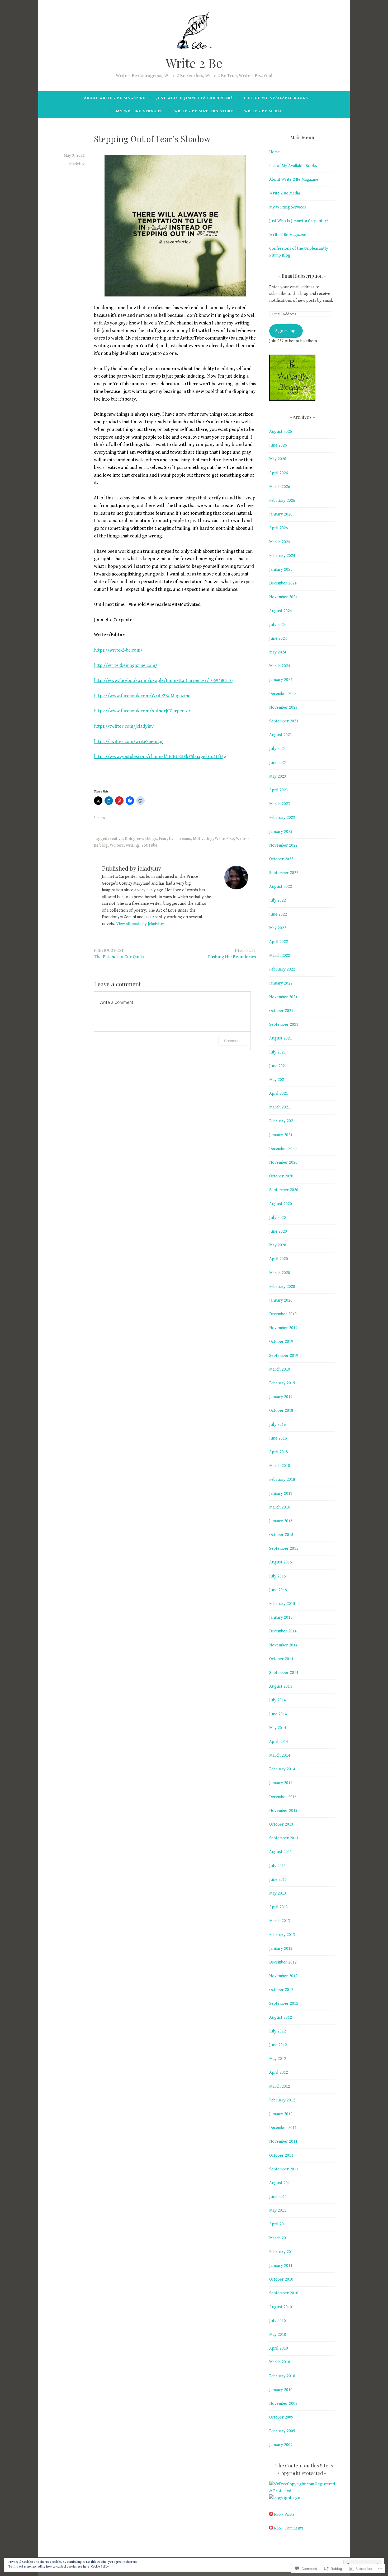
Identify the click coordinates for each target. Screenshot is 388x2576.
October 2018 (281, 1411)
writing (133, 845)
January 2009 (281, 2445)
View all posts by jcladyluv (140, 924)
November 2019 (283, 1328)
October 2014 (281, 1659)
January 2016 (281, 1521)
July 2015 (278, 1576)
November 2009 (283, 2404)
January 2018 (281, 1494)
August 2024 (281, 611)
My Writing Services (139, 111)
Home (275, 152)
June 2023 (278, 763)
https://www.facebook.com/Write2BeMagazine (142, 696)
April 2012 (279, 2073)
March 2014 (280, 1755)
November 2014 (283, 1645)
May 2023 (278, 776)
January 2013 (281, 1949)
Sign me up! (286, 331)
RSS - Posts (284, 2515)
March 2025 (280, 542)
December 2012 (283, 1962)
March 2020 (280, 1273)
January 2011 (281, 2266)
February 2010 (282, 2376)
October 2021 (281, 1011)
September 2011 (284, 2169)
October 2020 (281, 1176)
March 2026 (280, 487)
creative (115, 839)
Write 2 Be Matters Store (204, 111)
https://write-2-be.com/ (118, 650)
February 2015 (282, 1604)
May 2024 (278, 652)
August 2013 (281, 1852)
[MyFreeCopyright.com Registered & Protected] (302, 2491)
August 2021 (281, 1038)
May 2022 (278, 928)
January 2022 (281, 983)
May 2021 (278, 1080)
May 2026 (278, 459)
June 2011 (278, 2197)
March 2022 (280, 956)
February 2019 (282, 1383)
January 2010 (281, 2390)
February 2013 (282, 1935)
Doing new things (141, 839)
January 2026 (281, 514)
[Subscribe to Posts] (271, 2515)
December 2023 (283, 694)
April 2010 (279, 2348)
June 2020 (278, 1231)
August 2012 (281, 2018)
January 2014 (281, 1783)
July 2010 (278, 2321)
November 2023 (283, 707)
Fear (163, 839)
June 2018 (278, 1438)
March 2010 (280, 2362)
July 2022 (278, 900)
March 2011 (280, 2238)
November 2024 (283, 597)
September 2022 (284, 873)
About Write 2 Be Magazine (115, 98)
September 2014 (284, 1673)
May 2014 (278, 1728)
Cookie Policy (100, 2567)
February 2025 (282, 556)
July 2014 (278, 1700)
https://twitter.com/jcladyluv (124, 726)
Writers (117, 845)
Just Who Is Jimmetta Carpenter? (195, 98)
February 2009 (282, 2431)
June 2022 (278, 914)
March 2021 (280, 1107)
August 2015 (281, 1562)
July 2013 (278, 1866)
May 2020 (278, 1245)
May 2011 (278, 2210)
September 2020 (284, 1190)
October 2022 (281, 859)
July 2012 (278, 2031)
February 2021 (282, 1121)
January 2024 (281, 680)
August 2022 (281, 887)
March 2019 (280, 1369)
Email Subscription (302, 276)
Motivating (203, 839)
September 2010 (284, 2293)
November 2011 (283, 2141)
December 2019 (283, 1314)
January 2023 (281, 832)
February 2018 (282, 1480)
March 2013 (280, 1921)
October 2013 (281, 1824)
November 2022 (283, 845)
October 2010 (281, 2279)
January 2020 (281, 1300)
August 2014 (281, 1686)
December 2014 (283, 1631)
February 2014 (282, 1769)
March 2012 (280, 2087)
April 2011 (279, 2224)
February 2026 (282, 501)
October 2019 (281, 1342)
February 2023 (282, 818)
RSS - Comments (289, 2528)
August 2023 (281, 735)
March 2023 (280, 804)
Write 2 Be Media (263, 111)
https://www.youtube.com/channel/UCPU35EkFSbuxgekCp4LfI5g (160, 757)
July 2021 (278, 1052)
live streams (180, 839)
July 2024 (278, 625)
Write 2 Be (194, 63)
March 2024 (280, 666)
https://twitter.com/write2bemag (128, 742)
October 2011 (281, 2155)
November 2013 (283, 1811)
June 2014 (278, 1714)
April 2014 (279, 1742)
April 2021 (279, 1094)
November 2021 (283, 997)
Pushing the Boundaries (232, 954)
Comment (232, 1041)
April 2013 (279, 1907)
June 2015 (278, 1590)
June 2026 (278, 445)
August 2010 (281, 2307)
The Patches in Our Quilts (119, 954)
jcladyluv (77, 164)
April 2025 (279, 528)
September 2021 (284, 1025)
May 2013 (278, 1893)
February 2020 (282, 1287)
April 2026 (279, 473)
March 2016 (280, 1507)
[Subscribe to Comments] (271, 2528)
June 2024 (278, 639)
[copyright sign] (285, 2498)
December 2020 (283, 1149)
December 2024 (283, 583)
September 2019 (284, 1356)
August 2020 (281, 1204)
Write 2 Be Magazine (288, 235)
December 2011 (283, 2128)
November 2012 (283, 1976)
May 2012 (278, 2059)
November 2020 (283, 1162)
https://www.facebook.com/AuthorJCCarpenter (142, 711)
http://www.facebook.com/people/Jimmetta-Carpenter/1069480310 (163, 681)
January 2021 (281, 1135)
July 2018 (278, 1425)
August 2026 (281, 432)
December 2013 (283, 1797)
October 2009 (281, 2417)
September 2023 (284, 721)
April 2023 (279, 790)
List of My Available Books (276, 98)
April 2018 (279, 1452)
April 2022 (279, 942)
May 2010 (278, 2335)
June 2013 (278, 1880)
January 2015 (281, 1617)
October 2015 (281, 1535)
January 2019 (281, 1397)
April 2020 (279, 1259)
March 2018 (280, 1466)
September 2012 (284, 2004)
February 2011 (282, 2252)
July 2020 (278, 1218)
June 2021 (278, 1066)
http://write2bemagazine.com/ (126, 665)
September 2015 (284, 1549)
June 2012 (278, 2045)
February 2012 (282, 2100)
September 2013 (284, 1838)
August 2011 (281, 2183)
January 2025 (281, 570)
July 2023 (278, 749)
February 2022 (282, 969)
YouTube (149, 845)
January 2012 (281, 2114)
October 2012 (281, 1990)
